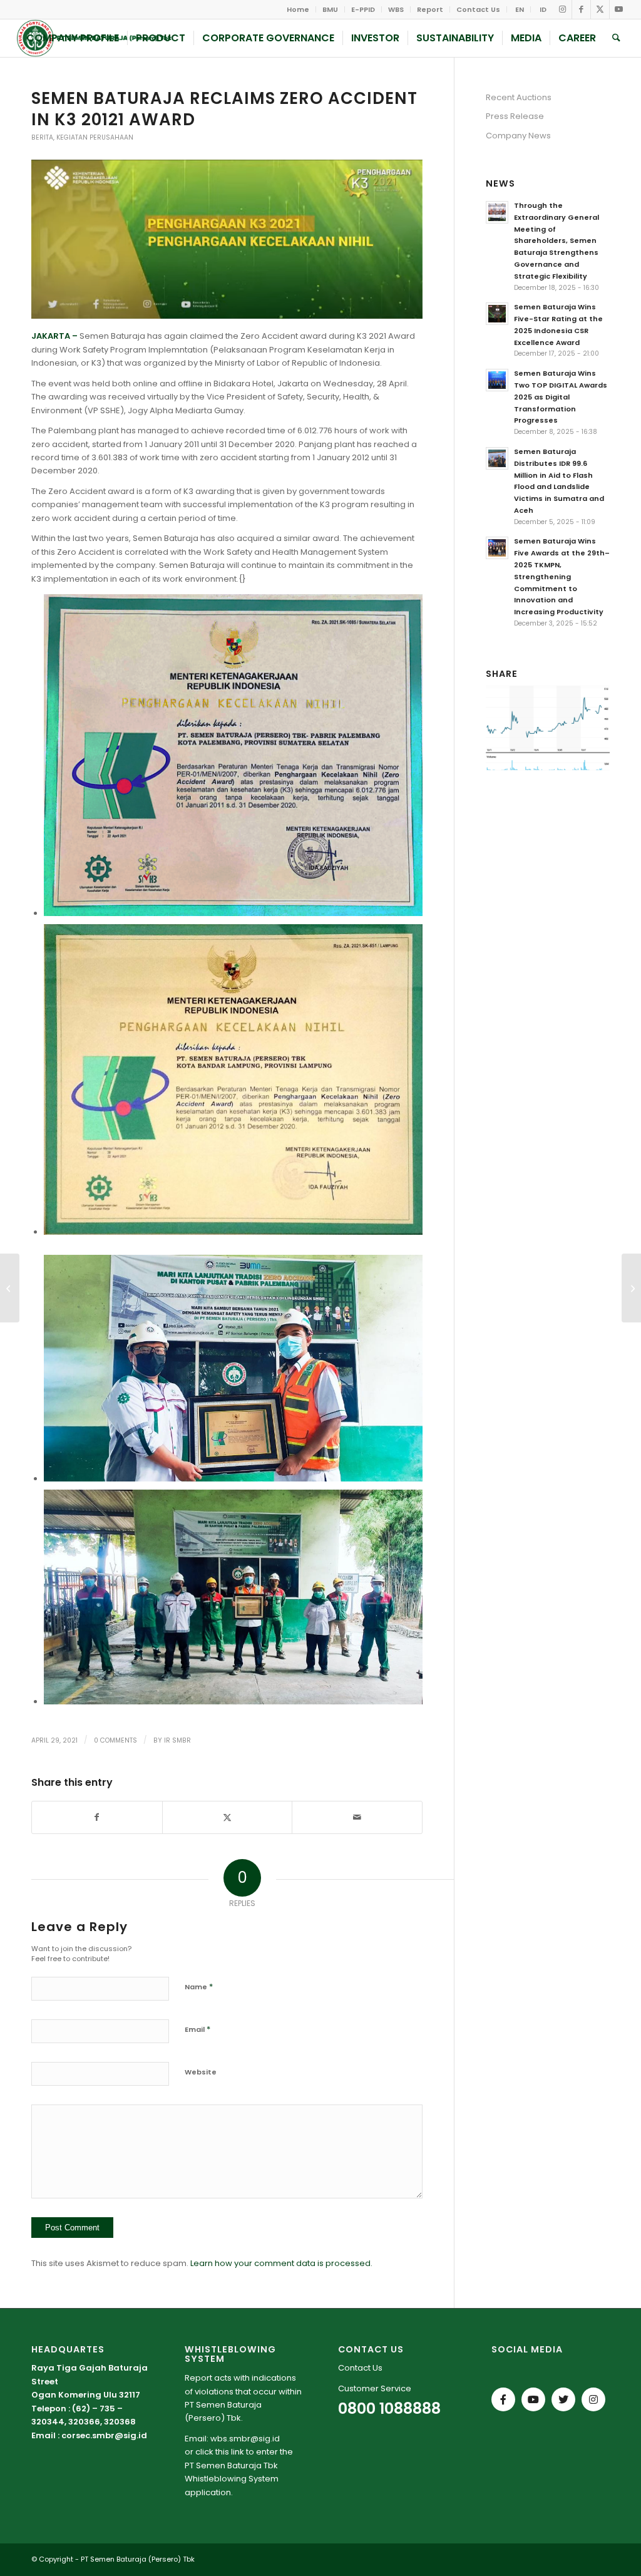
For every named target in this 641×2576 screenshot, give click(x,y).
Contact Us (478, 9)
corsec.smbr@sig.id (104, 2435)
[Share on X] (228, 1817)
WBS (396, 9)
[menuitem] (298, 9)
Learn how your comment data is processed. (281, 2263)
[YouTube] (533, 2399)
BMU (330, 9)
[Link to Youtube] (619, 9)
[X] (563, 2399)
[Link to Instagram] (562, 9)
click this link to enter (237, 2452)
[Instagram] (593, 2399)
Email (197, 2029)
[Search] (616, 38)
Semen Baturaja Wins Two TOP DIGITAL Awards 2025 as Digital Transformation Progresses (561, 397)
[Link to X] (600, 9)
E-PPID (363, 9)
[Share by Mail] (357, 1817)
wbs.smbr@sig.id (245, 2439)
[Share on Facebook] (97, 1817)
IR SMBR (177, 1740)
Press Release (515, 116)
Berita (42, 137)
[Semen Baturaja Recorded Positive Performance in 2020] (10, 1288)
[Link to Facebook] (581, 9)
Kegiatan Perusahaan (95, 137)
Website (201, 2072)
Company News (518, 136)
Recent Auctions (519, 97)
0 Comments (115, 1740)
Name (199, 1986)
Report (430, 9)
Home (298, 9)
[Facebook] (503, 2399)
